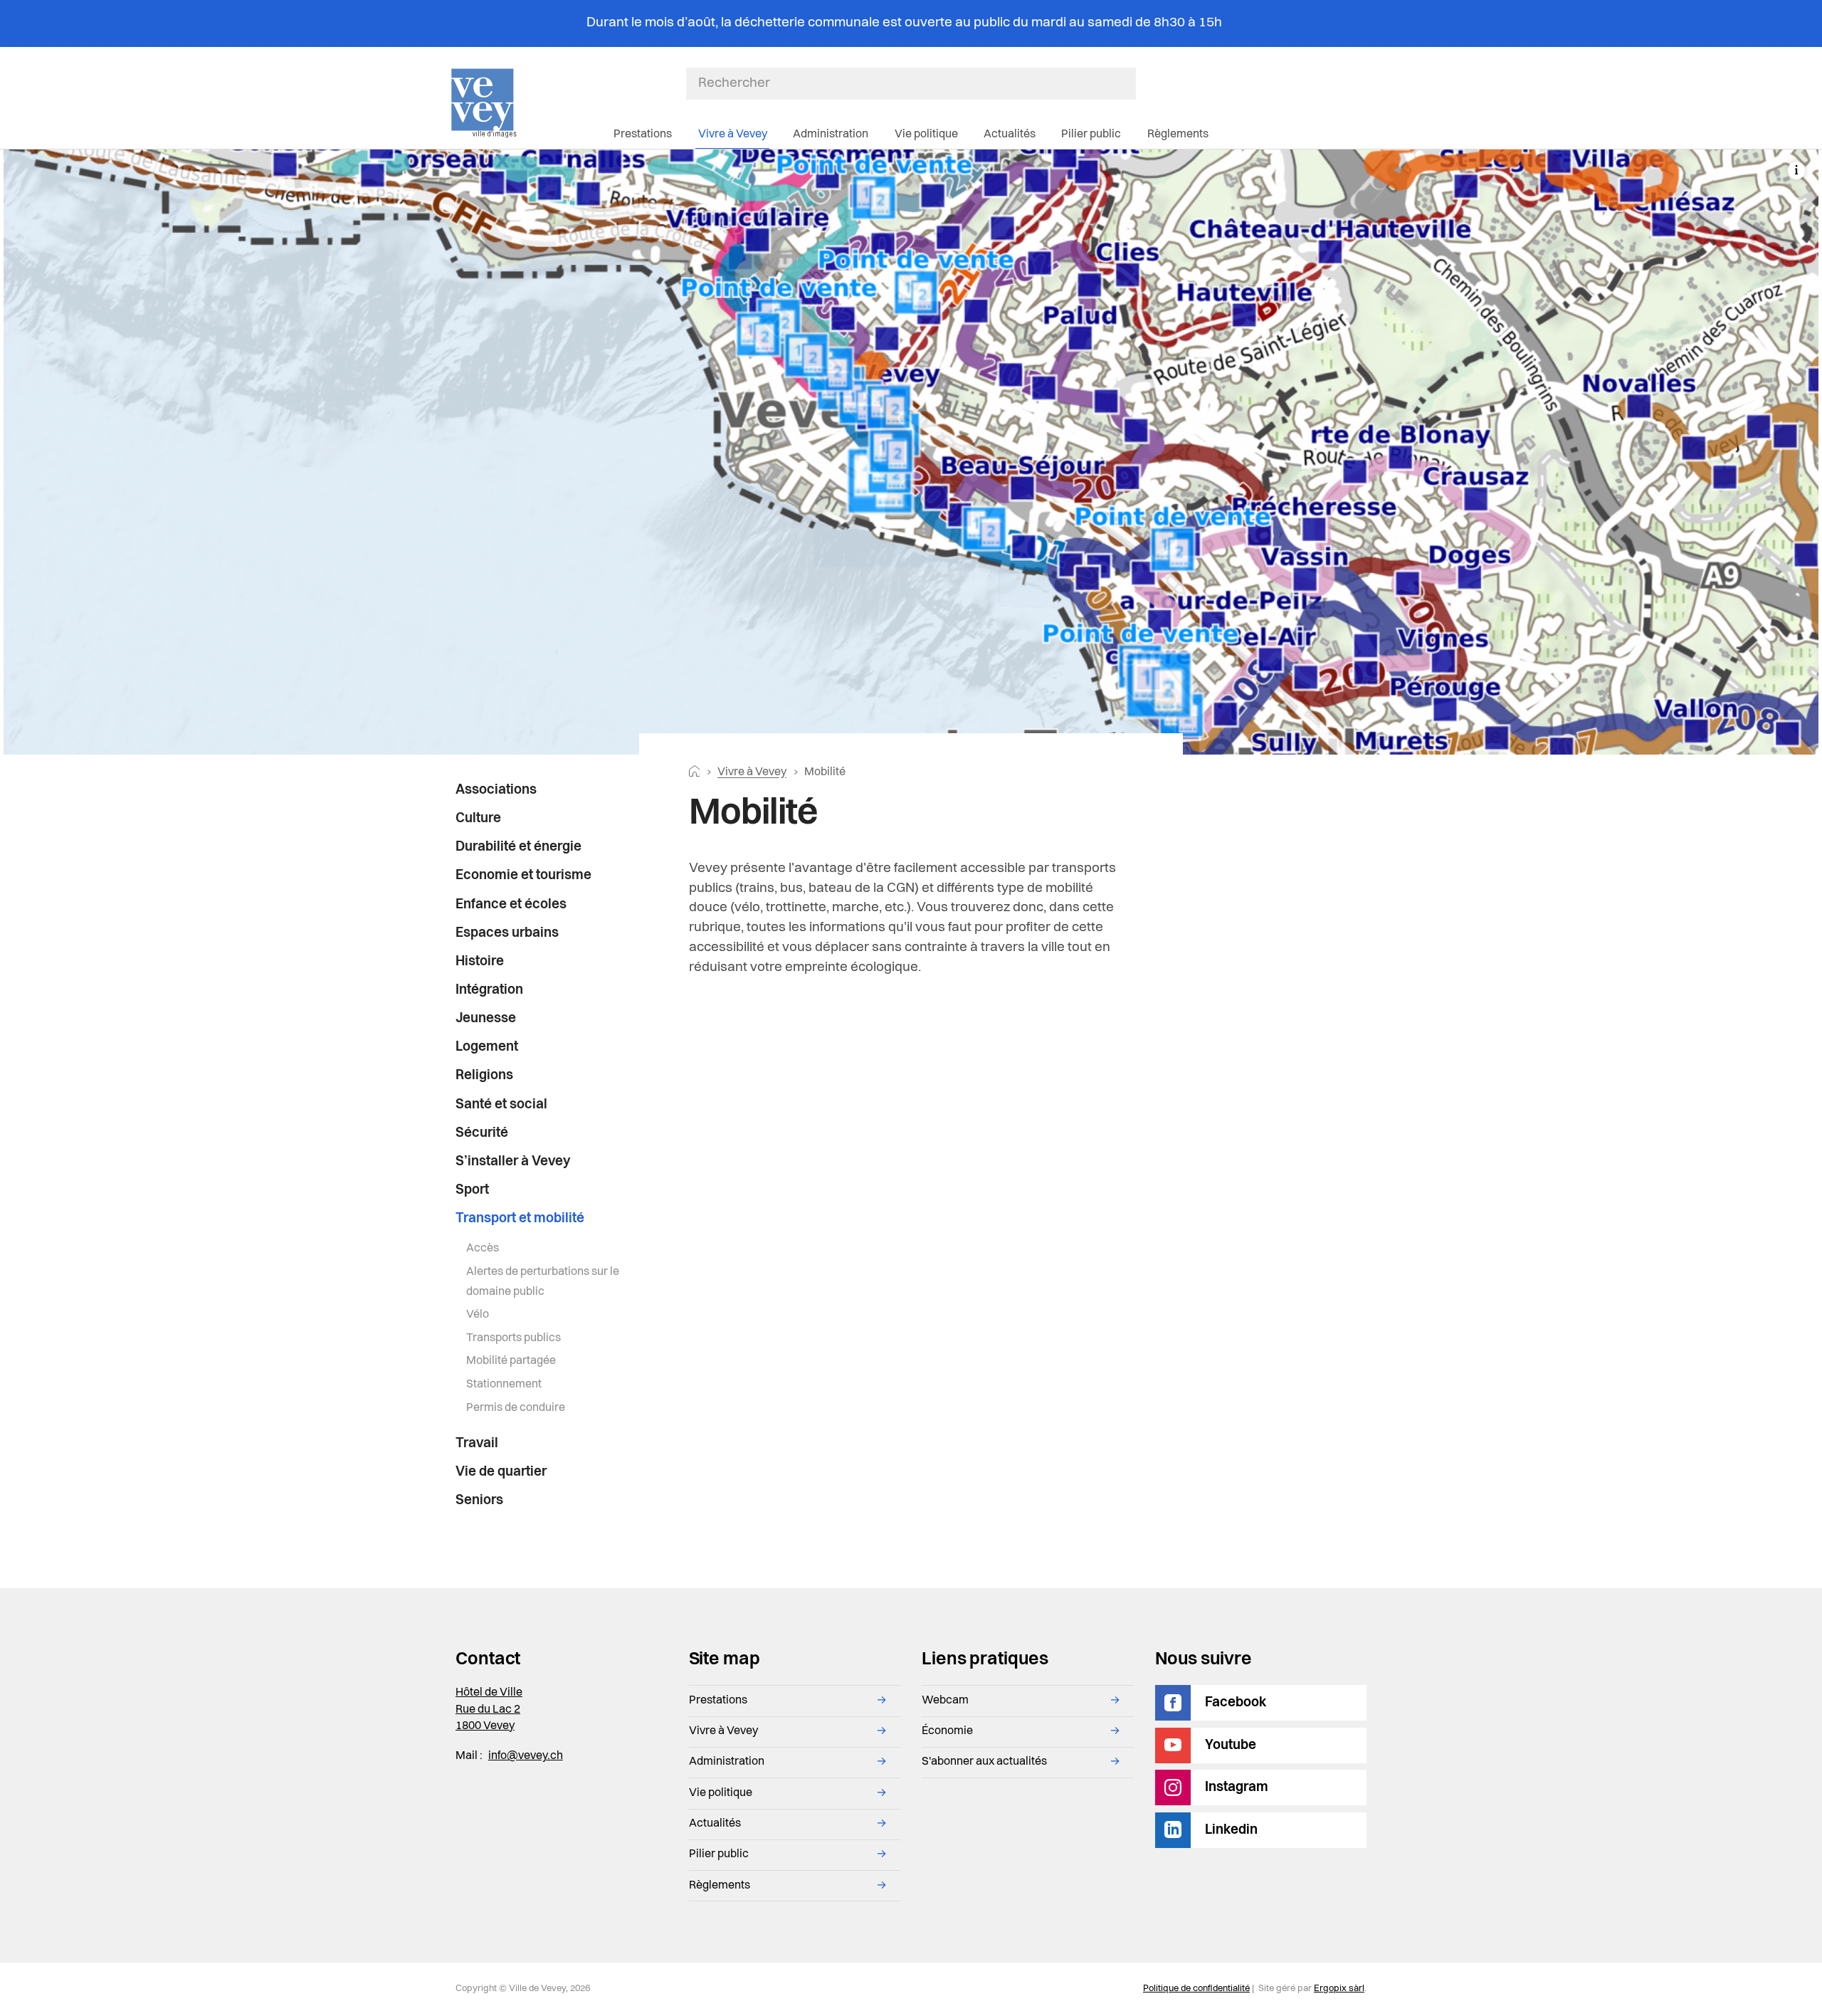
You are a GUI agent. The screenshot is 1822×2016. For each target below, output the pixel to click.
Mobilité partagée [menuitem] (511, 1361)
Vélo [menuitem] (478, 1315)
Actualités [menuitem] (1010, 135)
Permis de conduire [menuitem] (516, 1408)
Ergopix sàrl (1339, 1989)
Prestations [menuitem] (643, 135)
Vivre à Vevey (752, 772)
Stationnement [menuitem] (504, 1385)
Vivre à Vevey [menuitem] (733, 135)
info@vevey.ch (526, 1756)
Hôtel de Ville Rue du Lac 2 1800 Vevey (489, 1710)
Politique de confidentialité (1196, 1989)
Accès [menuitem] (483, 1249)
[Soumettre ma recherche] (1129, 83)
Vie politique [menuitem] (926, 135)
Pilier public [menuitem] (1091, 135)
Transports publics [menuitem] (514, 1338)
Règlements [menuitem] (1178, 135)
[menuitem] (546, 791)
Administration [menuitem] (831, 135)
